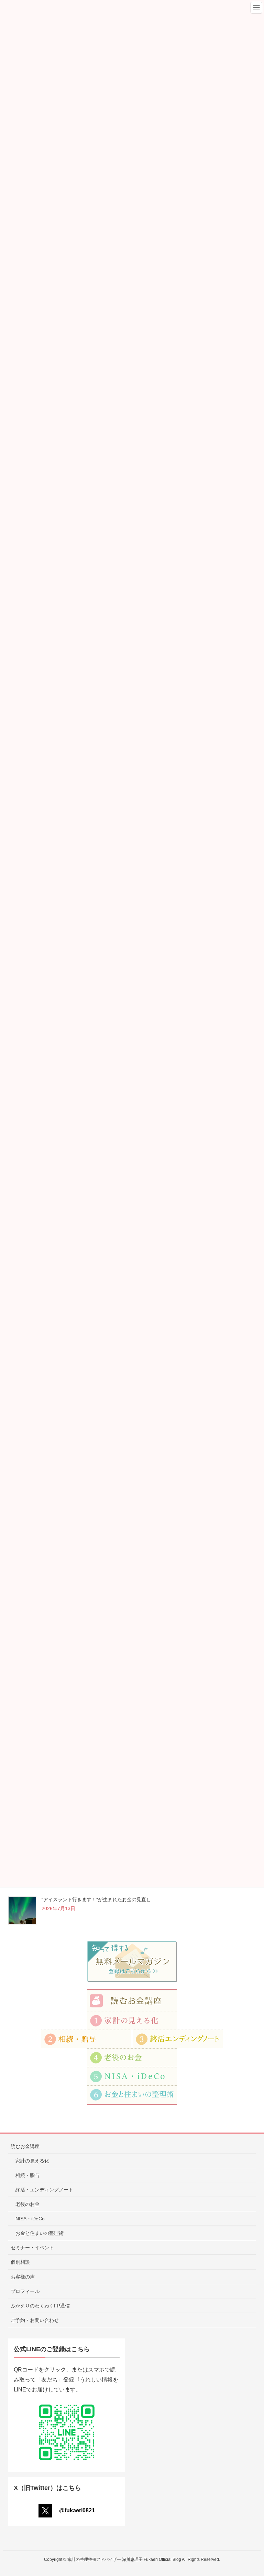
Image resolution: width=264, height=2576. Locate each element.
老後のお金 (27, 2204)
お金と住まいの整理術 (40, 2233)
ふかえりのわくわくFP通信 (40, 2306)
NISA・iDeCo (30, 2219)
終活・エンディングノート (44, 2190)
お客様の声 (23, 2277)
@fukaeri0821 (77, 2510)
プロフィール (25, 2291)
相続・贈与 (27, 2175)
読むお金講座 (25, 2146)
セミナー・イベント (32, 2248)
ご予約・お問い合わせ (35, 2320)
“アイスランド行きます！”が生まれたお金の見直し (96, 1899)
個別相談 (20, 2262)
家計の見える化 (32, 2161)
